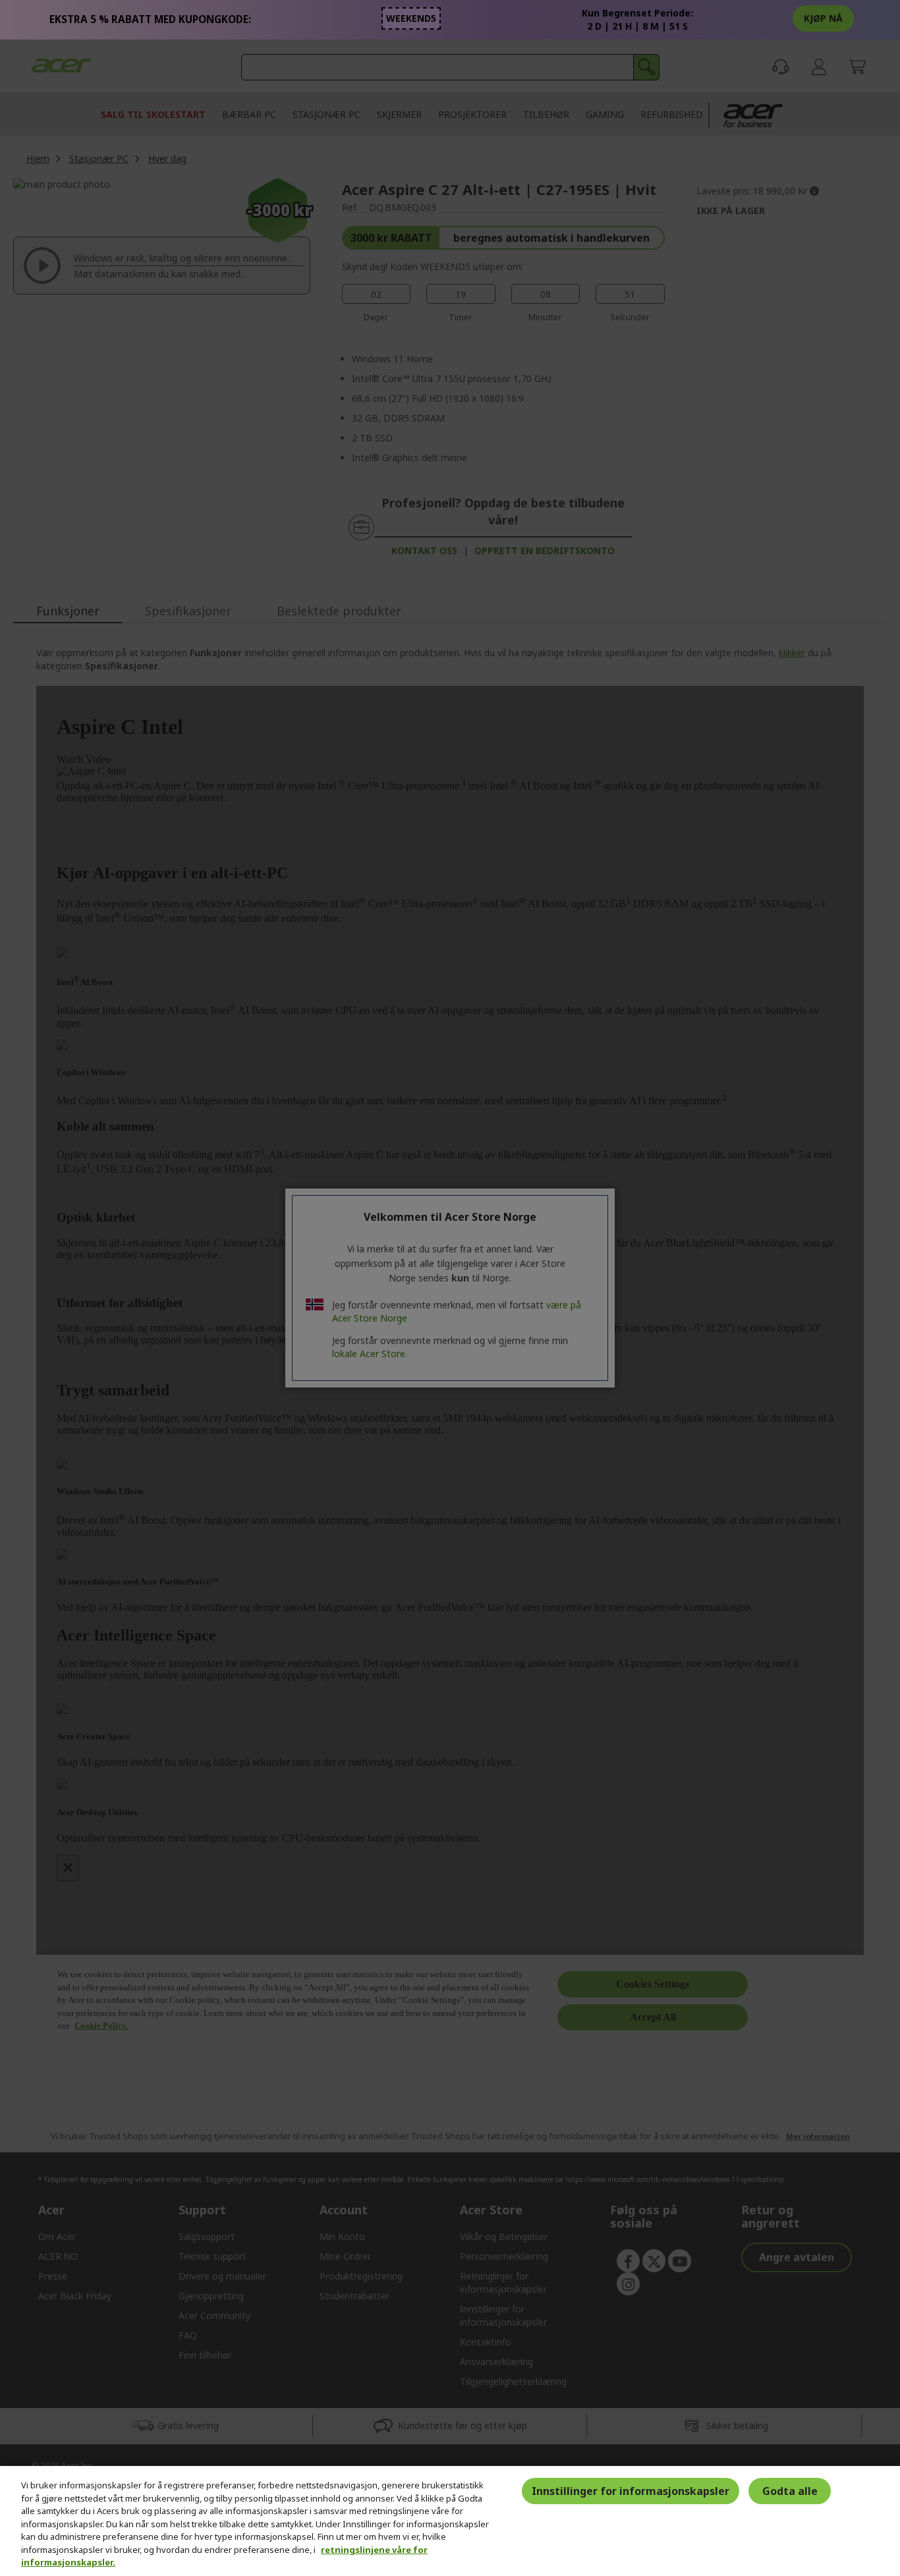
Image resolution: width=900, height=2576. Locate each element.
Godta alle (790, 2491)
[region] (450, 2521)
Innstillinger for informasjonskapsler (631, 2491)
